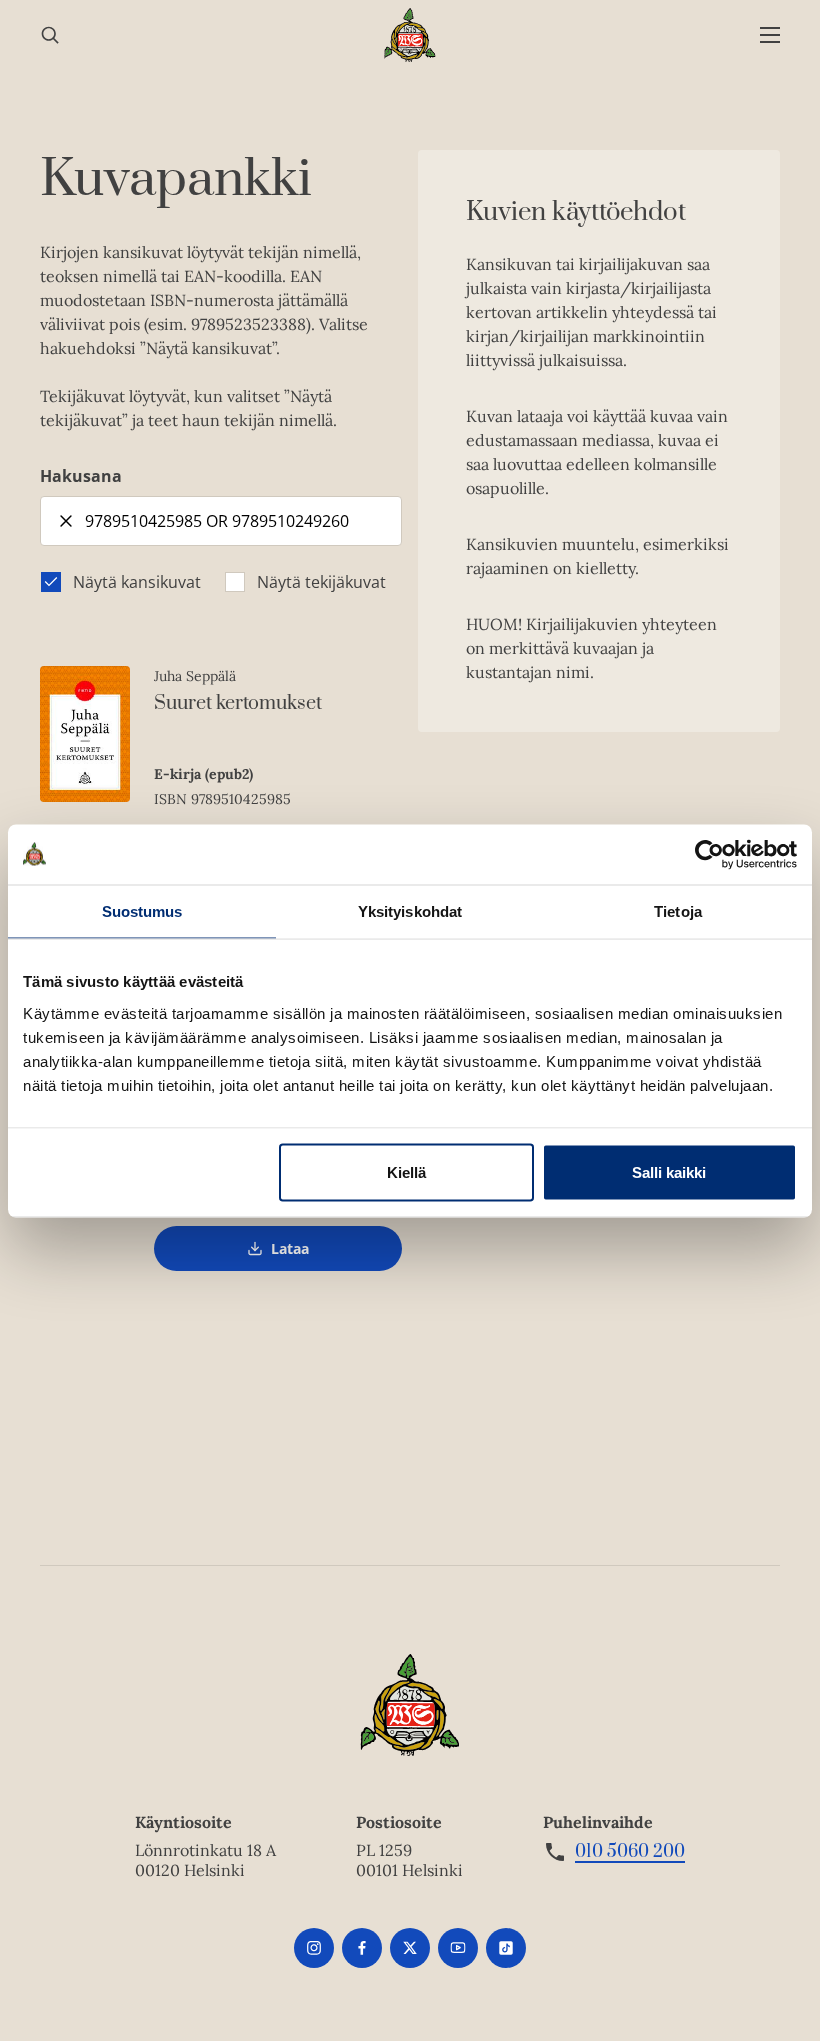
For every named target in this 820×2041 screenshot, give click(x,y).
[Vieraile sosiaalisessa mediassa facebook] (362, 1948)
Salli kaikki (669, 1171)
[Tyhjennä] (66, 521)
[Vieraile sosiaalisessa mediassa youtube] (458, 1948)
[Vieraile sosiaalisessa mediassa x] (410, 1948)
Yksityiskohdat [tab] (410, 910)
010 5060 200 (630, 1852)
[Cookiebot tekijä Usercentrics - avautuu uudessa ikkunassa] (709, 854)
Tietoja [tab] (678, 910)
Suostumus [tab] (142, 910)
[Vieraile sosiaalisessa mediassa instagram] (314, 1948)
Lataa (290, 1255)
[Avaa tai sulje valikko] (770, 35)
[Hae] (50, 35)
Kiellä (406, 1171)
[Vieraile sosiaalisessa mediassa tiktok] (506, 1948)
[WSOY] (410, 35)
